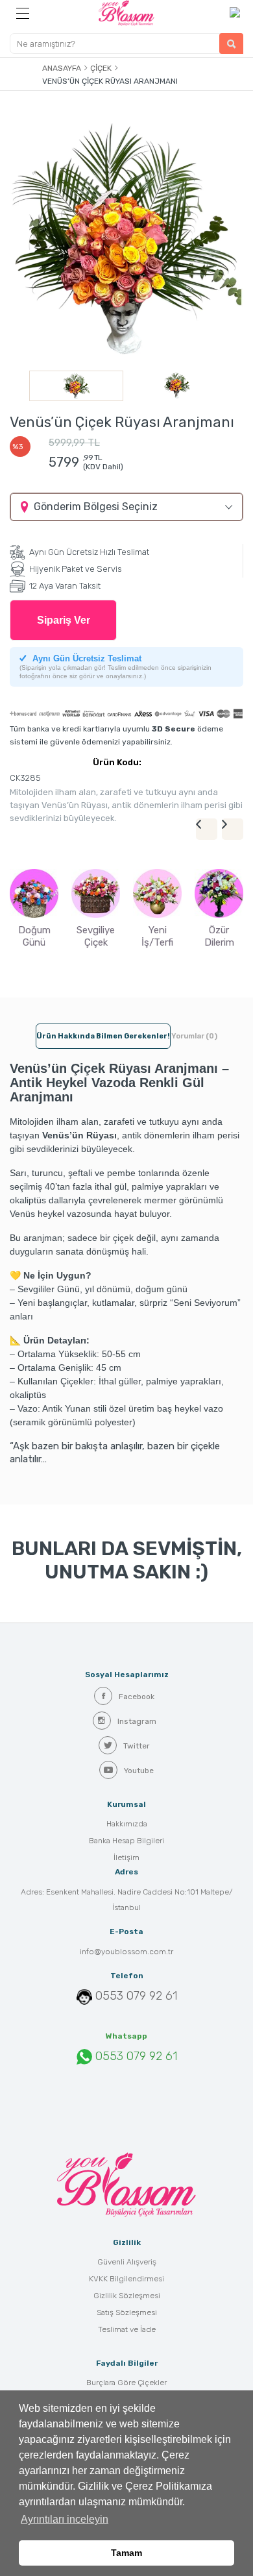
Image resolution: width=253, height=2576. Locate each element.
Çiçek (101, 68)
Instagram (137, 1721)
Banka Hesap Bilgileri (126, 1841)
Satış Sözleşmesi (127, 2312)
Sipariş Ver (64, 620)
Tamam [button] (126, 2553)
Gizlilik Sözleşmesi (127, 2296)
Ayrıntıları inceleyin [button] (65, 2519)
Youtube (139, 1771)
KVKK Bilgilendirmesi (126, 2279)
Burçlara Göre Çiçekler (126, 2383)
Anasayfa (62, 68)
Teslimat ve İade (127, 2329)
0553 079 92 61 (136, 1996)
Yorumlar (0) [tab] (194, 1036)
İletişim (126, 1858)
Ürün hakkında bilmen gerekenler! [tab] (103, 1036)
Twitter (137, 1746)
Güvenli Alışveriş (127, 2262)
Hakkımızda (127, 1824)
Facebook (137, 1697)
